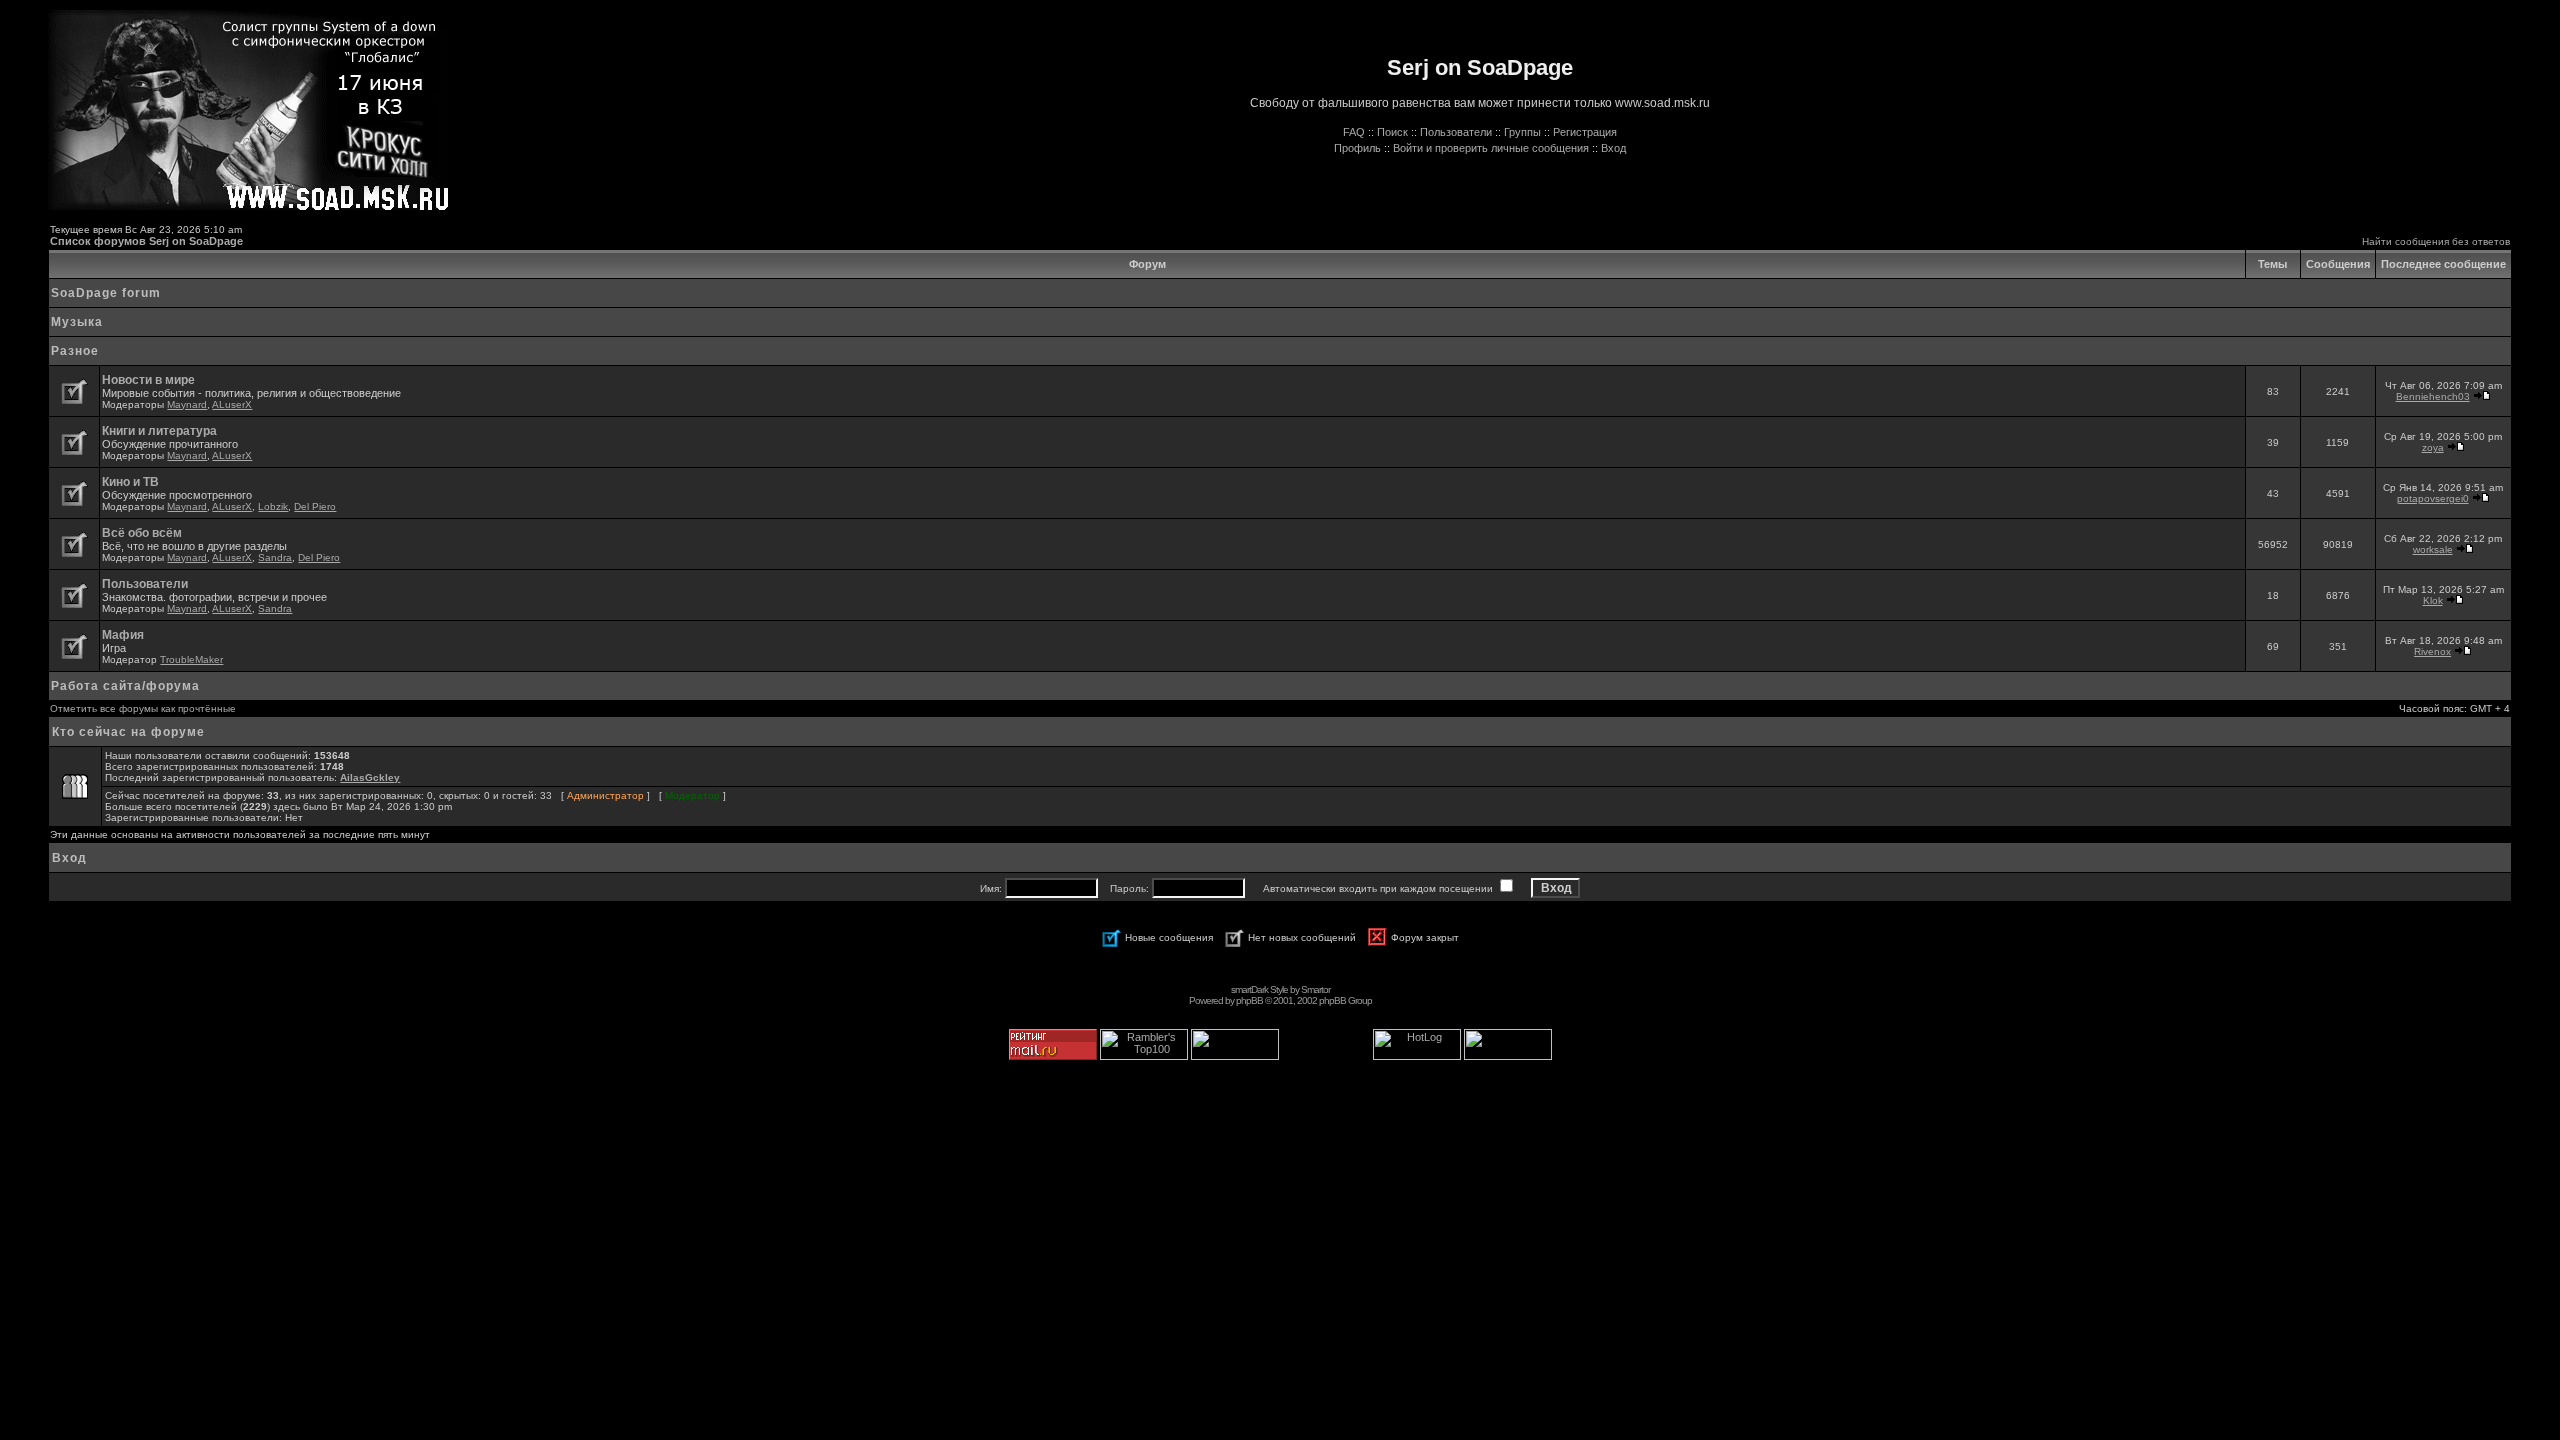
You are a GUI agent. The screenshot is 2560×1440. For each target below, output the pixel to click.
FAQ (1354, 132)
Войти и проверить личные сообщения (1491, 148)
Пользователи (1456, 132)
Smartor (1315, 989)
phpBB (1249, 1000)
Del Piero (315, 506)
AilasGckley (370, 777)
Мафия (123, 635)
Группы (1522, 132)
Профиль (1357, 148)
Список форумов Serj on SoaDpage (146, 241)
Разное (75, 351)
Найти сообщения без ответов (2436, 241)
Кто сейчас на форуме (128, 732)
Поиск (1392, 132)
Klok (2433, 600)
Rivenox (2432, 651)
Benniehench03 (2433, 396)
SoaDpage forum (106, 293)
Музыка (77, 322)
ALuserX (232, 404)
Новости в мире (148, 380)
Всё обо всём (142, 533)
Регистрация (1585, 132)
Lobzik (273, 506)
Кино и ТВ (130, 482)
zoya (2433, 447)
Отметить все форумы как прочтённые (143, 708)
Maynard (187, 404)
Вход (1613, 148)
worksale (2433, 549)
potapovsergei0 (2433, 498)
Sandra (275, 557)
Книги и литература (159, 431)
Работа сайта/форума (125, 686)
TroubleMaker (191, 659)
